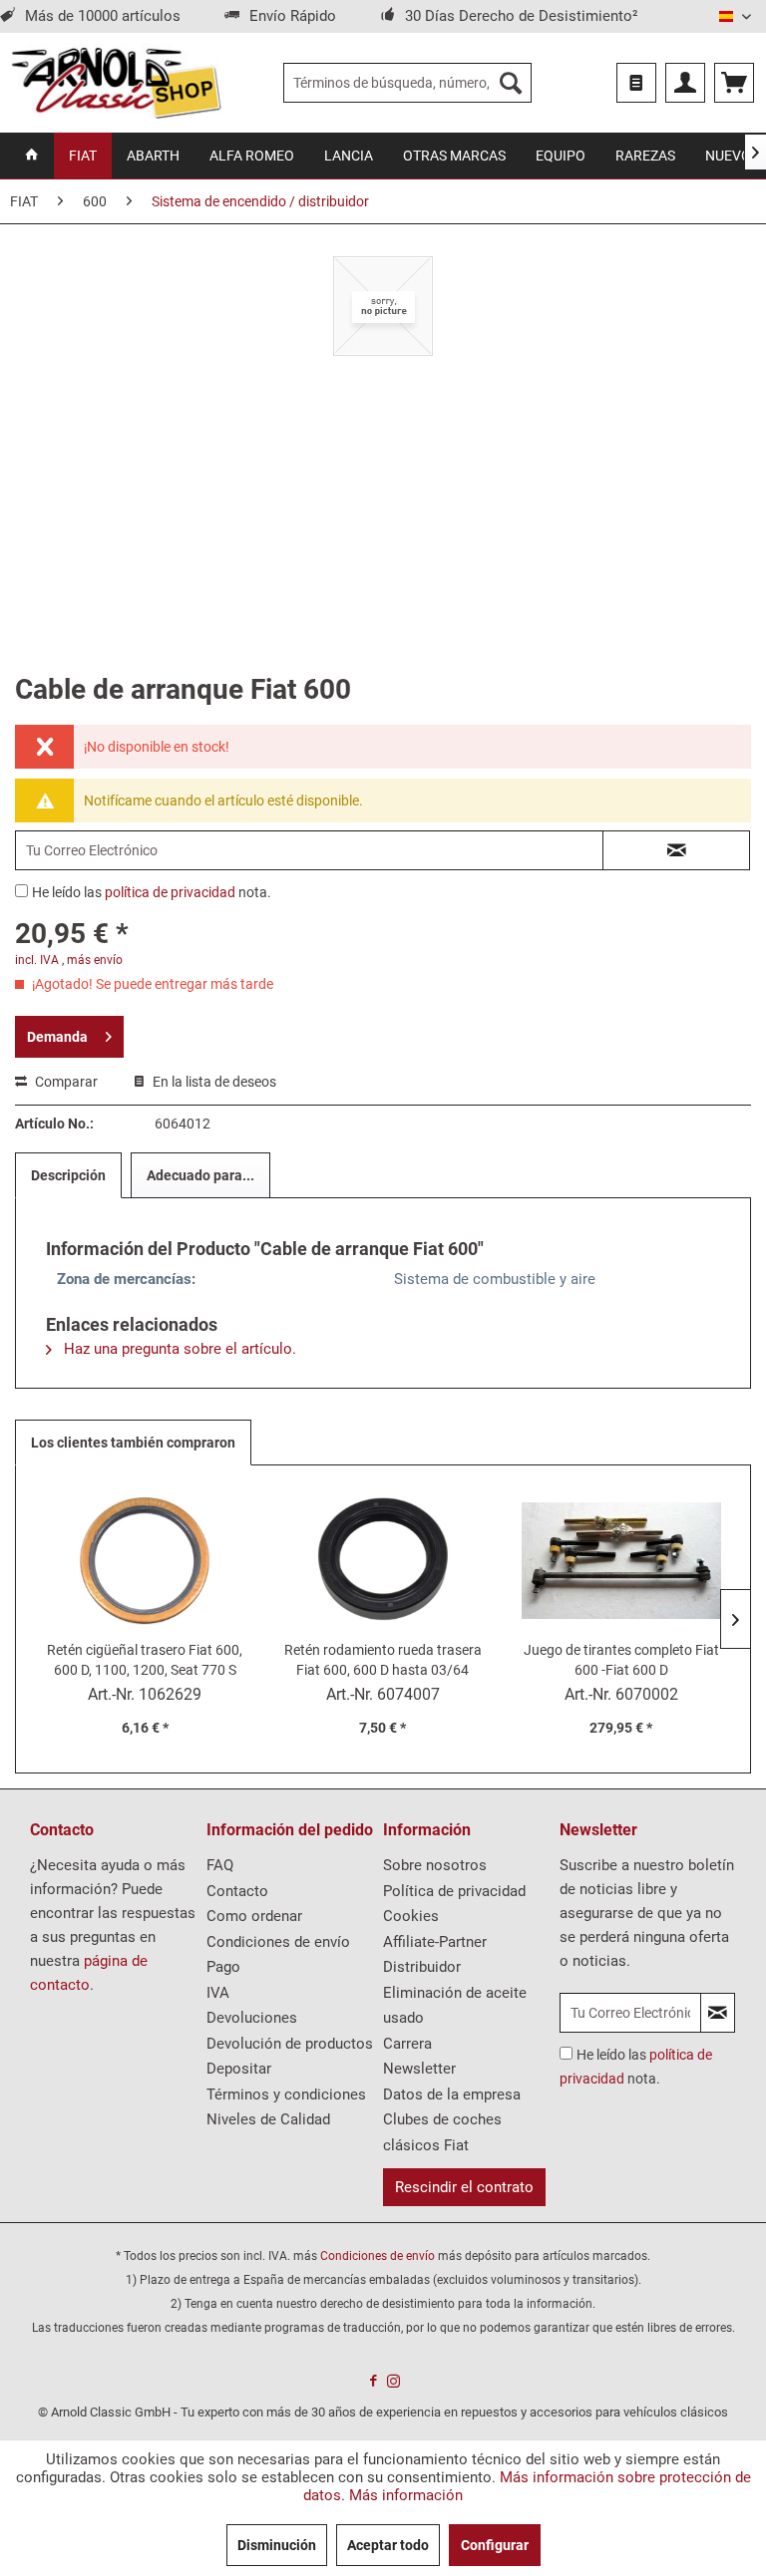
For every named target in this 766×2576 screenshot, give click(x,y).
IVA (218, 1993)
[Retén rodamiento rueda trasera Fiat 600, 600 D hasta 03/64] (383, 1560)
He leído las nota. (152, 892)
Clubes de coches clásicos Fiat (442, 2132)
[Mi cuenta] (685, 83)
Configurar (495, 2545)
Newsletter (419, 2069)
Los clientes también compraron (133, 1443)
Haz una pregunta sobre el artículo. (178, 1349)
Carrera (407, 2044)
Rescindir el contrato (464, 2187)
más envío (95, 960)
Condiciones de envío (278, 1942)
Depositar (239, 2069)
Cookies (411, 1916)
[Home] (32, 156)
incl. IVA (37, 960)
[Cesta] (734, 83)
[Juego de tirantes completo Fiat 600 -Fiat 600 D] (621, 1560)
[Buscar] (511, 83)
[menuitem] (408, 83)
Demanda (57, 1037)
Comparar (65, 1082)
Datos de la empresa (452, 2094)
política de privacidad (170, 892)
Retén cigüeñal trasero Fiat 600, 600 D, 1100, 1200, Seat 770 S (145, 1660)
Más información (406, 2495)
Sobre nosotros (435, 1865)
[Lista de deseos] (636, 83)
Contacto (237, 1891)
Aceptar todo (388, 2545)
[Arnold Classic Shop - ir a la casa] (116, 83)
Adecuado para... (200, 1175)
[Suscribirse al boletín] (718, 2013)
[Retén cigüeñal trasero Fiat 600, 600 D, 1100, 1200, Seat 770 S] (145, 1560)
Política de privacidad (454, 1891)
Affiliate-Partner (435, 1942)
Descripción (68, 1175)
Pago (223, 1967)
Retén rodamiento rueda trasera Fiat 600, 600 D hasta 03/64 (383, 1660)
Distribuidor (422, 1967)
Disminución (277, 2545)
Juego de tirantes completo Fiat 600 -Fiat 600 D (621, 1660)
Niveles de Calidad (268, 2119)
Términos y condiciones (286, 2094)
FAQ (220, 1865)
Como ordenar (254, 1916)
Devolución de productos (290, 2044)
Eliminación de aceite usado (455, 2006)
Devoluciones (252, 2018)
